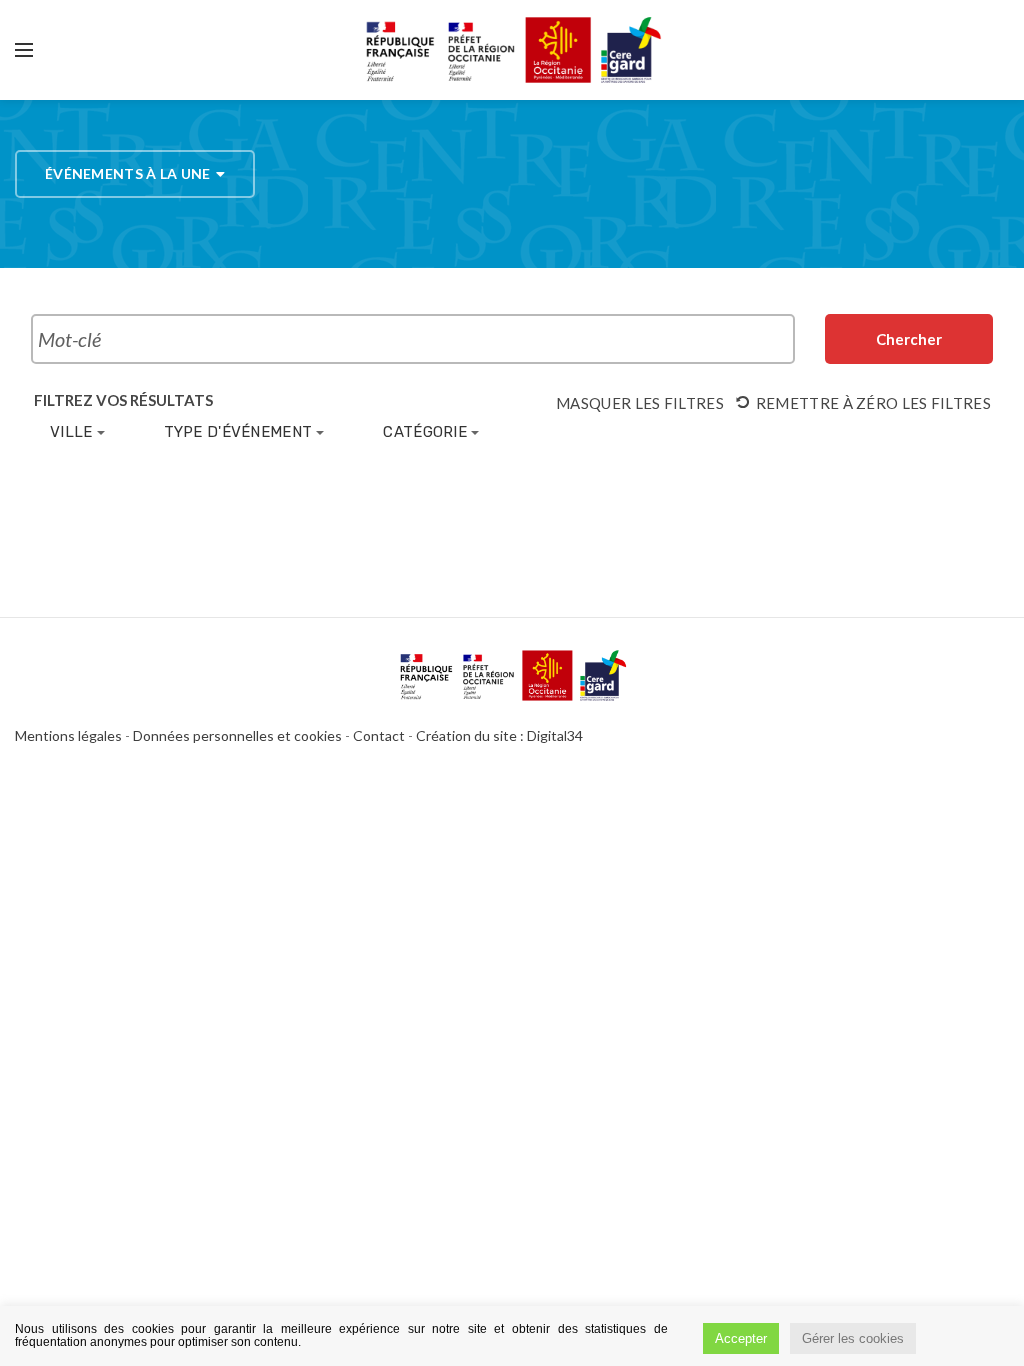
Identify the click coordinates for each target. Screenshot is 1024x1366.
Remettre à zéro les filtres (873, 403)
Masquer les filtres (640, 403)
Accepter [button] (741, 1338)
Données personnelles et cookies (237, 735)
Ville (71, 432)
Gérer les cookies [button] (853, 1338)
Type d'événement (238, 432)
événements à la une (128, 173)
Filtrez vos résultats (123, 400)
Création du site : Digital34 (499, 735)
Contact (379, 735)
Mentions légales (68, 735)
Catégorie (425, 432)
